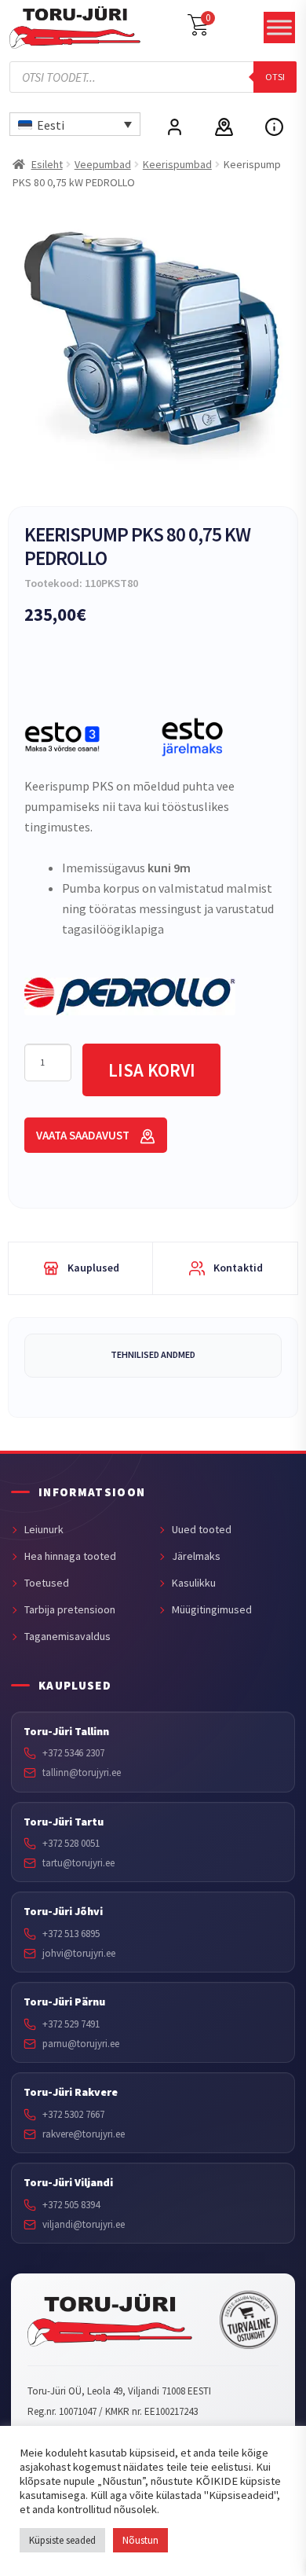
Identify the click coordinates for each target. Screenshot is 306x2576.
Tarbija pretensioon (70, 1609)
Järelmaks (196, 1556)
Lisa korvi (152, 1070)
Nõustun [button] (140, 2540)
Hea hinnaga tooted (70, 1556)
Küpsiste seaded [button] (62, 2540)
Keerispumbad (177, 164)
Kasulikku (194, 1583)
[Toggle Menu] (279, 28)
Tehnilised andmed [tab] (153, 1354)
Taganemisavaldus (67, 1636)
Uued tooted (202, 1529)
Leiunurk (44, 1529)
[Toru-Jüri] (110, 2321)
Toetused (47, 1583)
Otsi (275, 77)
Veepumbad (103, 164)
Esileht (47, 164)
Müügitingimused (212, 1609)
